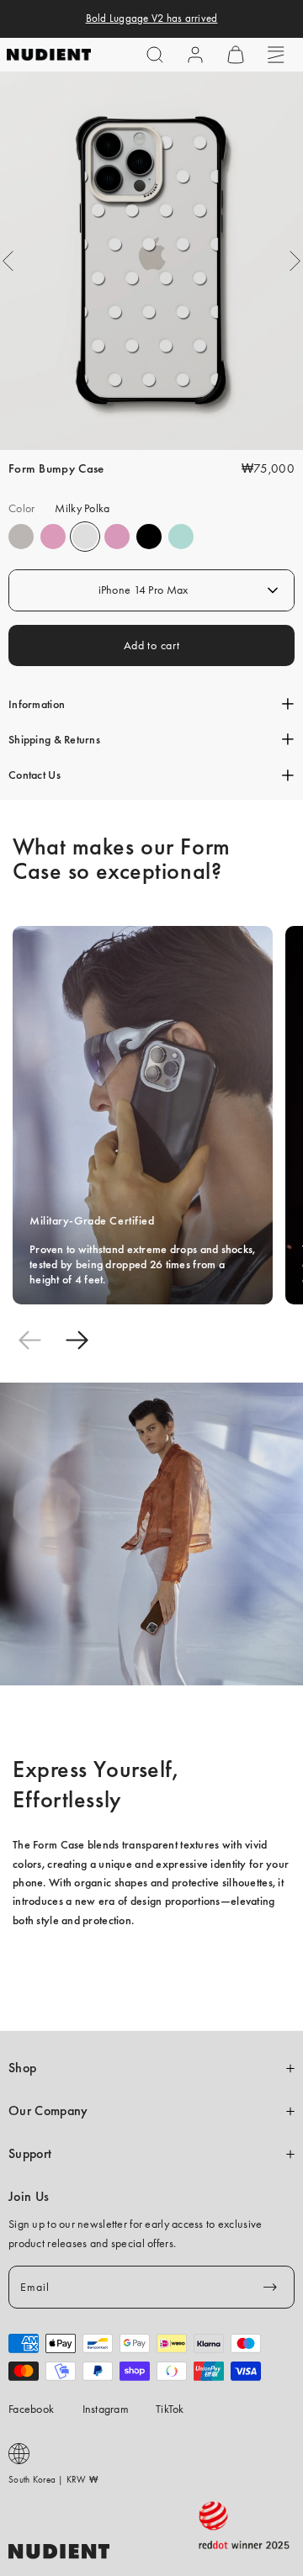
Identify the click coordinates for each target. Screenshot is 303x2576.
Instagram (106, 2409)
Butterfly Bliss (181, 537)
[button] (155, 55)
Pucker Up (21, 537)
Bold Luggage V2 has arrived (152, 19)
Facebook (31, 2409)
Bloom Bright (117, 537)
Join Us (29, 2197)
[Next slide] (77, 1341)
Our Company (48, 2111)
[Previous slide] (29, 1341)
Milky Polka (85, 537)
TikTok (170, 2409)
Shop (22, 2068)
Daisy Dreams (53, 537)
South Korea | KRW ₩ (53, 2479)
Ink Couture (149, 537)
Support (30, 2154)
